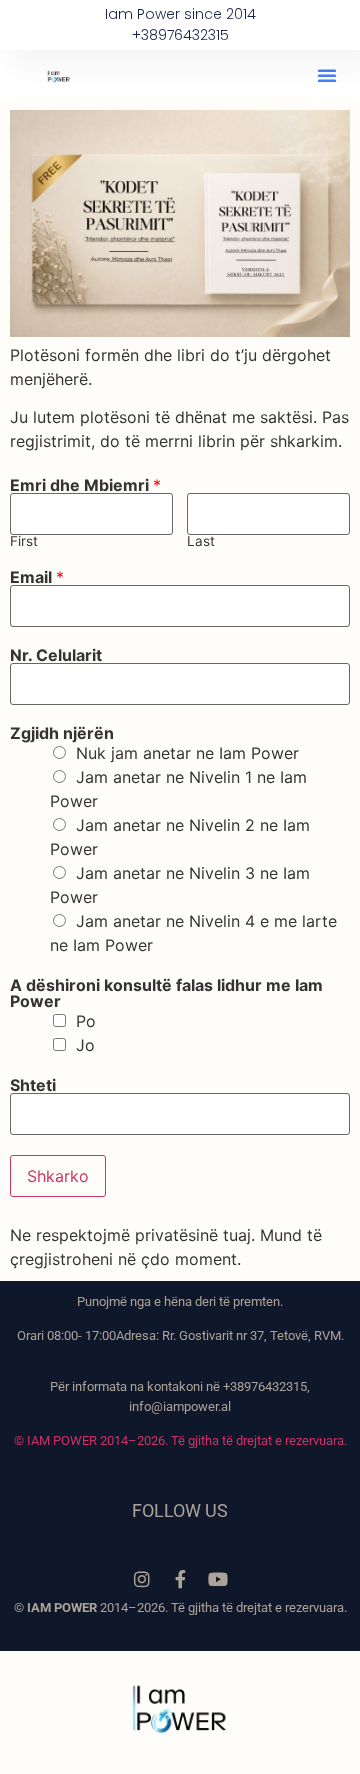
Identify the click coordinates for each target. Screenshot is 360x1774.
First (24, 542)
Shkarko (58, 1176)
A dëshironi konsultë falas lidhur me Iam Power (166, 993)
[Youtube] (218, 1579)
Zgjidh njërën (62, 733)
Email (37, 577)
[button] (327, 75)
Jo (85, 1045)
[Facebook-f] (180, 1579)
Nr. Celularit (56, 655)
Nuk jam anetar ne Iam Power (187, 753)
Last (201, 542)
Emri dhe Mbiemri (85, 485)
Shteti (33, 1085)
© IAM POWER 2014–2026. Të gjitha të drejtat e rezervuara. (180, 1440)
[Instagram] (142, 1579)
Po (86, 1021)
